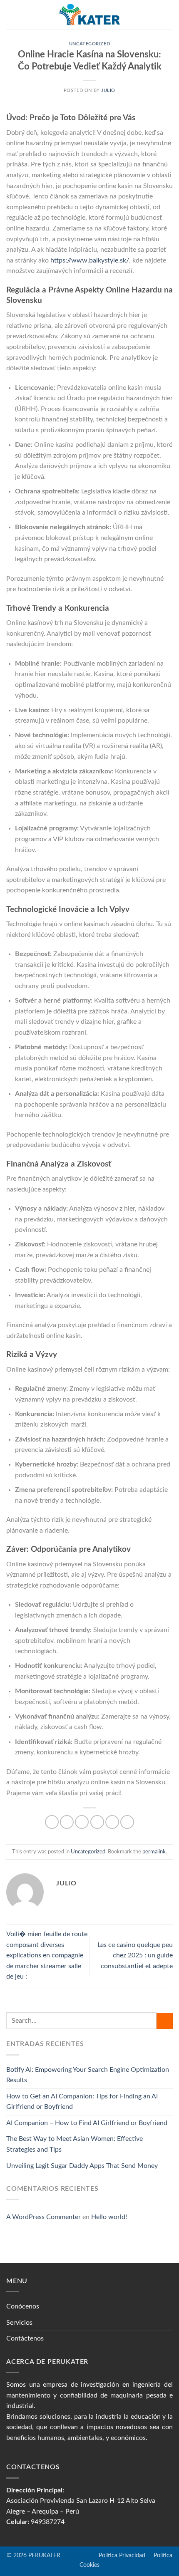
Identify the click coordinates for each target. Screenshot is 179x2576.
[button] (11, 14)
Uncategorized (89, 44)
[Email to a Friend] (97, 1822)
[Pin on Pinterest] (112, 1822)
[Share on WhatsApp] (52, 1822)
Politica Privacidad (104, 2555)
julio (108, 90)
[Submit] (165, 2021)
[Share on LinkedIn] (127, 1822)
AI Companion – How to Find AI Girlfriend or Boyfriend (87, 2123)
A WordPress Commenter (44, 2217)
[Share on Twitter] (82, 1822)
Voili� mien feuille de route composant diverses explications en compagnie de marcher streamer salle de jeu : (47, 1955)
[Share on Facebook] (67, 1822)
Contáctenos (25, 2338)
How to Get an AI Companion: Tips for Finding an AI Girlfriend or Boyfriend (82, 2102)
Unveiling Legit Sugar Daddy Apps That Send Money (82, 2166)
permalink (154, 1852)
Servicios (19, 2323)
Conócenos (23, 2306)
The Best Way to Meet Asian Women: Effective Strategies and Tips (75, 2144)
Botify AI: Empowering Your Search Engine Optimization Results (88, 2075)
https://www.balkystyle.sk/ (90, 260)
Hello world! (109, 2217)
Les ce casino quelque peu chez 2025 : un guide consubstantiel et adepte (135, 1956)
